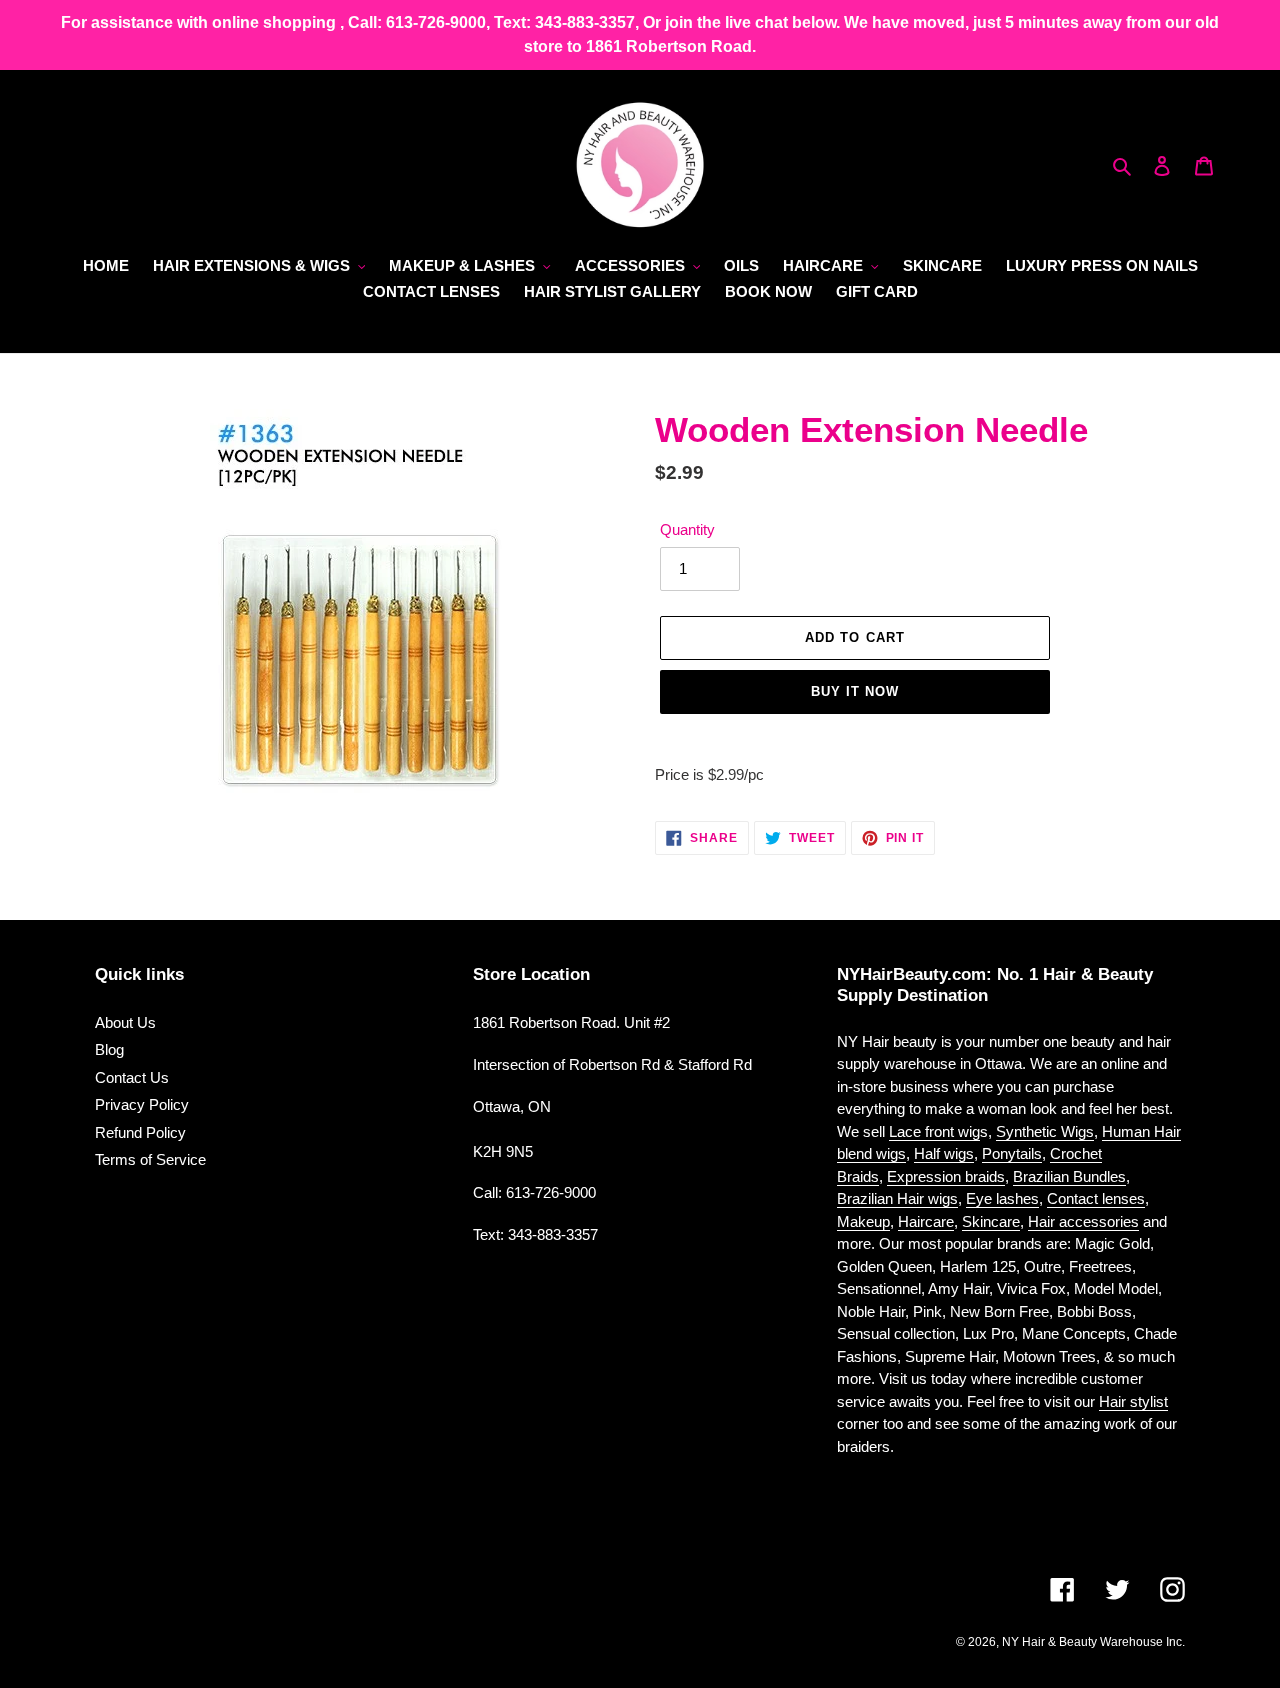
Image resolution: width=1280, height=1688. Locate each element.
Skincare (991, 1221)
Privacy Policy (142, 1104)
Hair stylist (1133, 1401)
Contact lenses (1096, 1198)
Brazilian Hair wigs (897, 1198)
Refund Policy (140, 1132)
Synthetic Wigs (1045, 1131)
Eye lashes (1002, 1198)
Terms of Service (150, 1159)
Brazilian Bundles (1069, 1176)
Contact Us (132, 1077)
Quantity (687, 529)
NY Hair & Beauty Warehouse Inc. (1093, 1642)
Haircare (926, 1221)
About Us (125, 1022)
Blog (109, 1049)
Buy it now (855, 691)
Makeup (863, 1221)
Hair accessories (1083, 1221)
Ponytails (1012, 1153)
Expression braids (946, 1176)
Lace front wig (934, 1131)
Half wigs (944, 1153)
